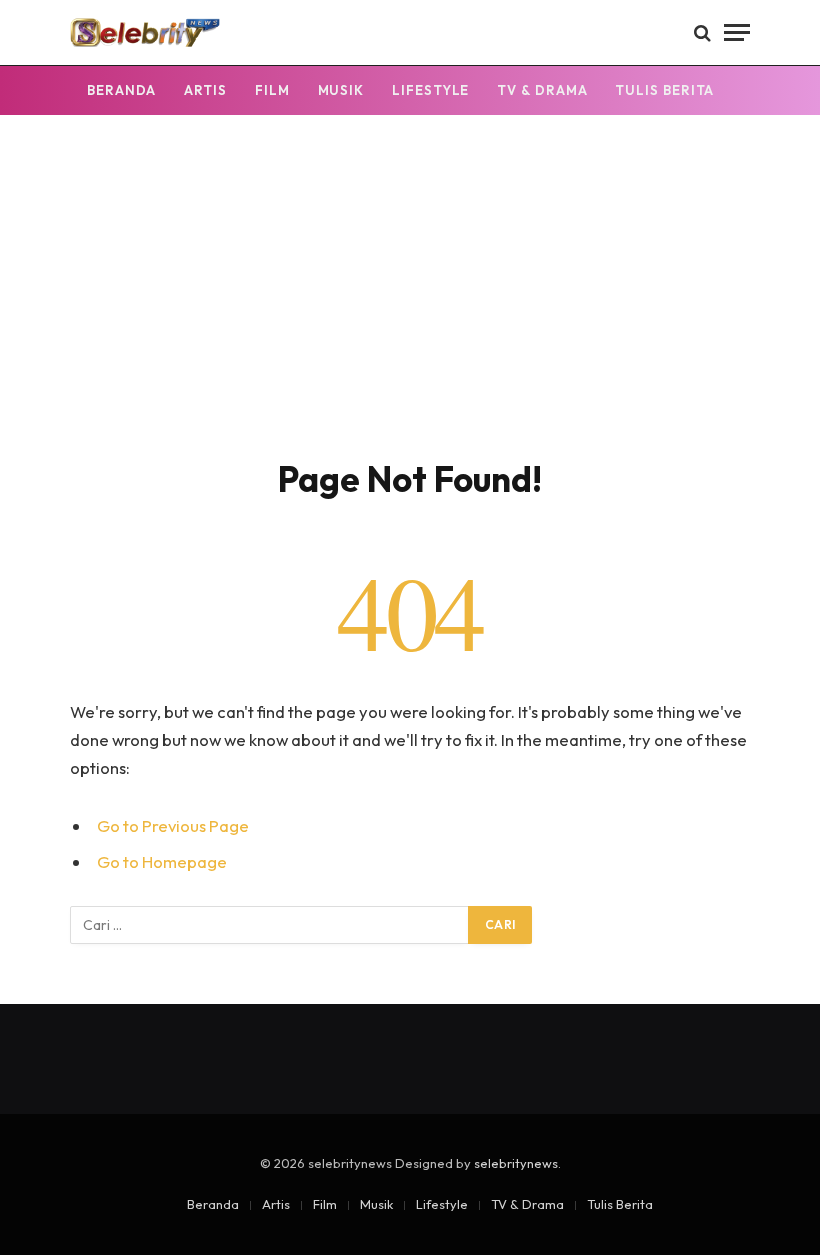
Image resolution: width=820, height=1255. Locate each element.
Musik (341, 90)
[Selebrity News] (145, 32)
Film (272, 90)
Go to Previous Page (173, 825)
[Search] (702, 32)
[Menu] (737, 32)
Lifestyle (430, 90)
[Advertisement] (410, 307)
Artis (205, 90)
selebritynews (516, 1163)
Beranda (121, 90)
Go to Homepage (162, 861)
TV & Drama (542, 90)
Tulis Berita (664, 90)
